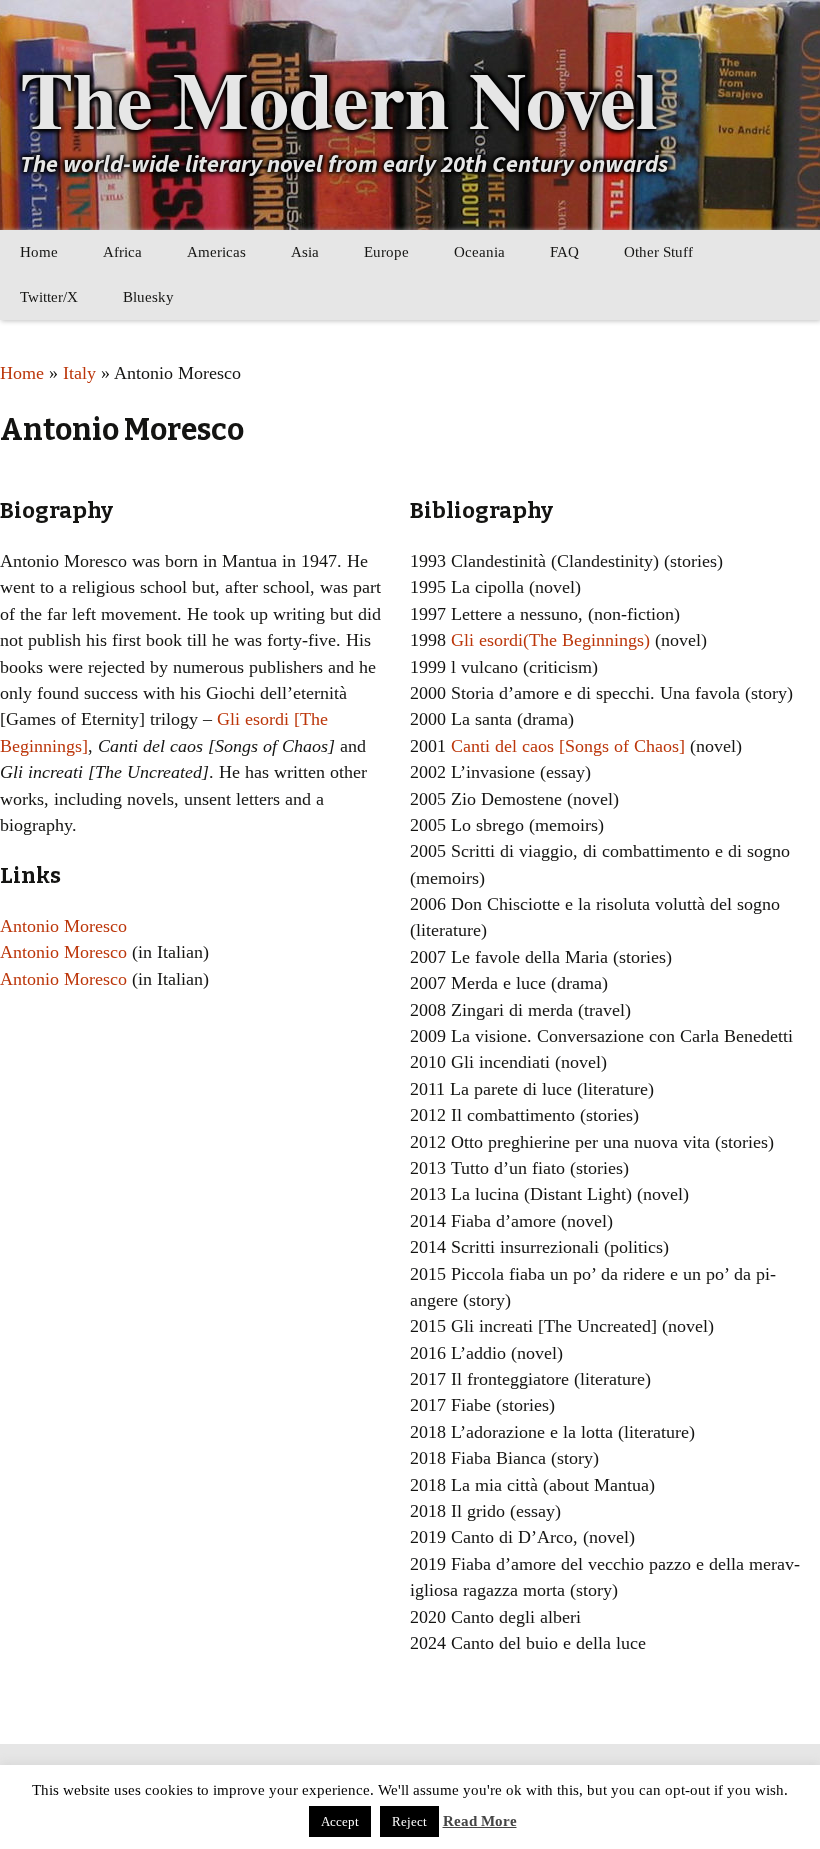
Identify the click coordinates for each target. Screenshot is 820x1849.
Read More (480, 1821)
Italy (79, 373)
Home (39, 252)
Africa (122, 252)
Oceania (479, 252)
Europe (386, 252)
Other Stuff (658, 252)
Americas (216, 252)
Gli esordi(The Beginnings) (550, 640)
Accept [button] (340, 1821)
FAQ (564, 252)
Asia (305, 252)
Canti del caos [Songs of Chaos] (568, 746)
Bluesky (148, 297)
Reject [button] (409, 1821)
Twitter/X (49, 297)
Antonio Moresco (63, 926)
